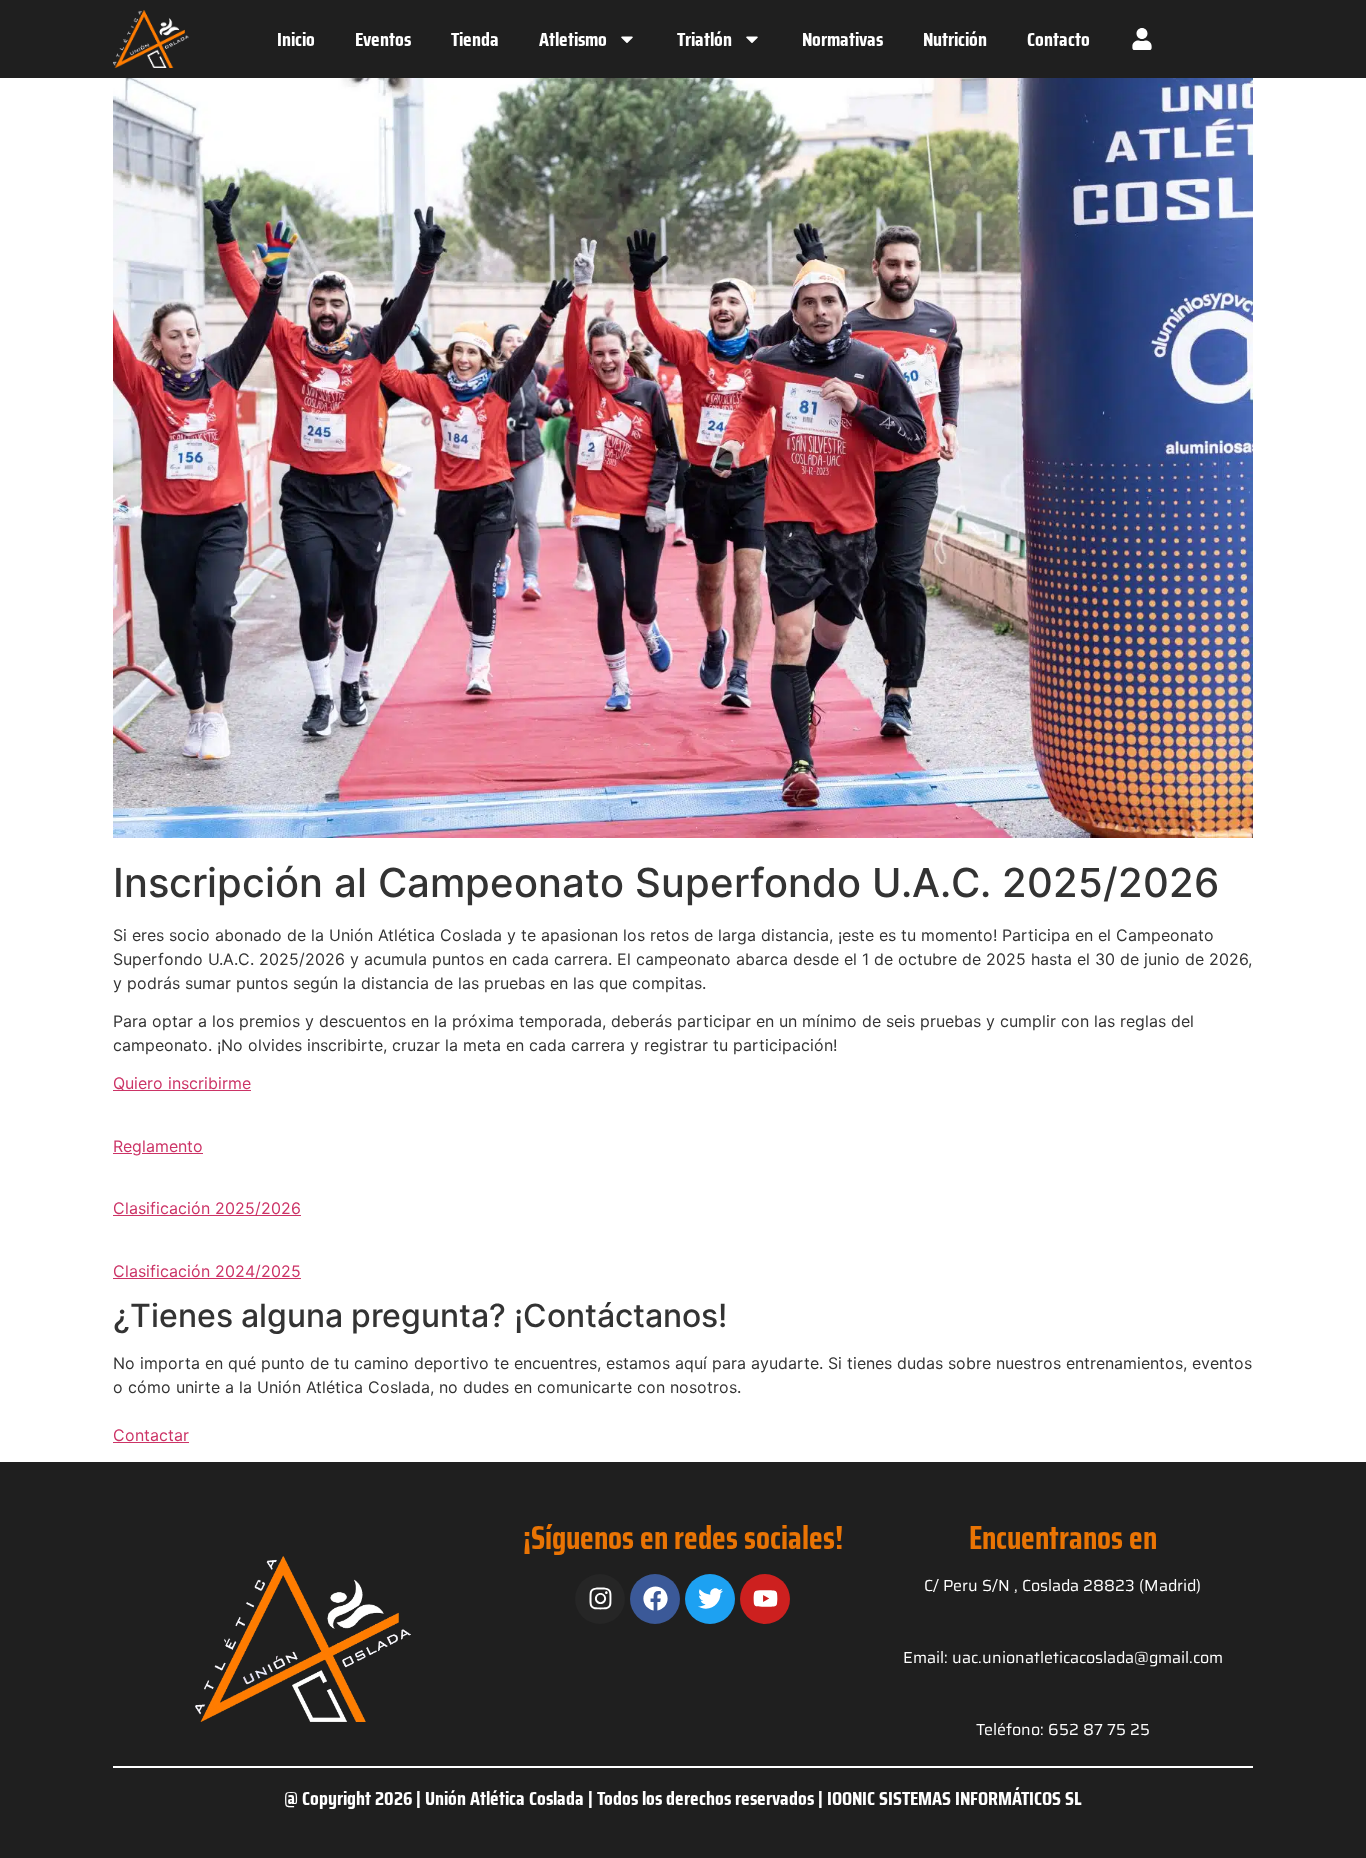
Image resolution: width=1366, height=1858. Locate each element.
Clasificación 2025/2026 (207, 1208)
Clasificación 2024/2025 (207, 1271)
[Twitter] (710, 1599)
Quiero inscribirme (182, 1083)
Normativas (842, 39)
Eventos (383, 39)
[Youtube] (765, 1599)
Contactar (151, 1435)
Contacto (1058, 39)
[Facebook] (655, 1599)
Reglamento (158, 1146)
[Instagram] (600, 1599)
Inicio (296, 39)
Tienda (475, 39)
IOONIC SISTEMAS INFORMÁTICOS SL (954, 1798)
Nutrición (955, 39)
